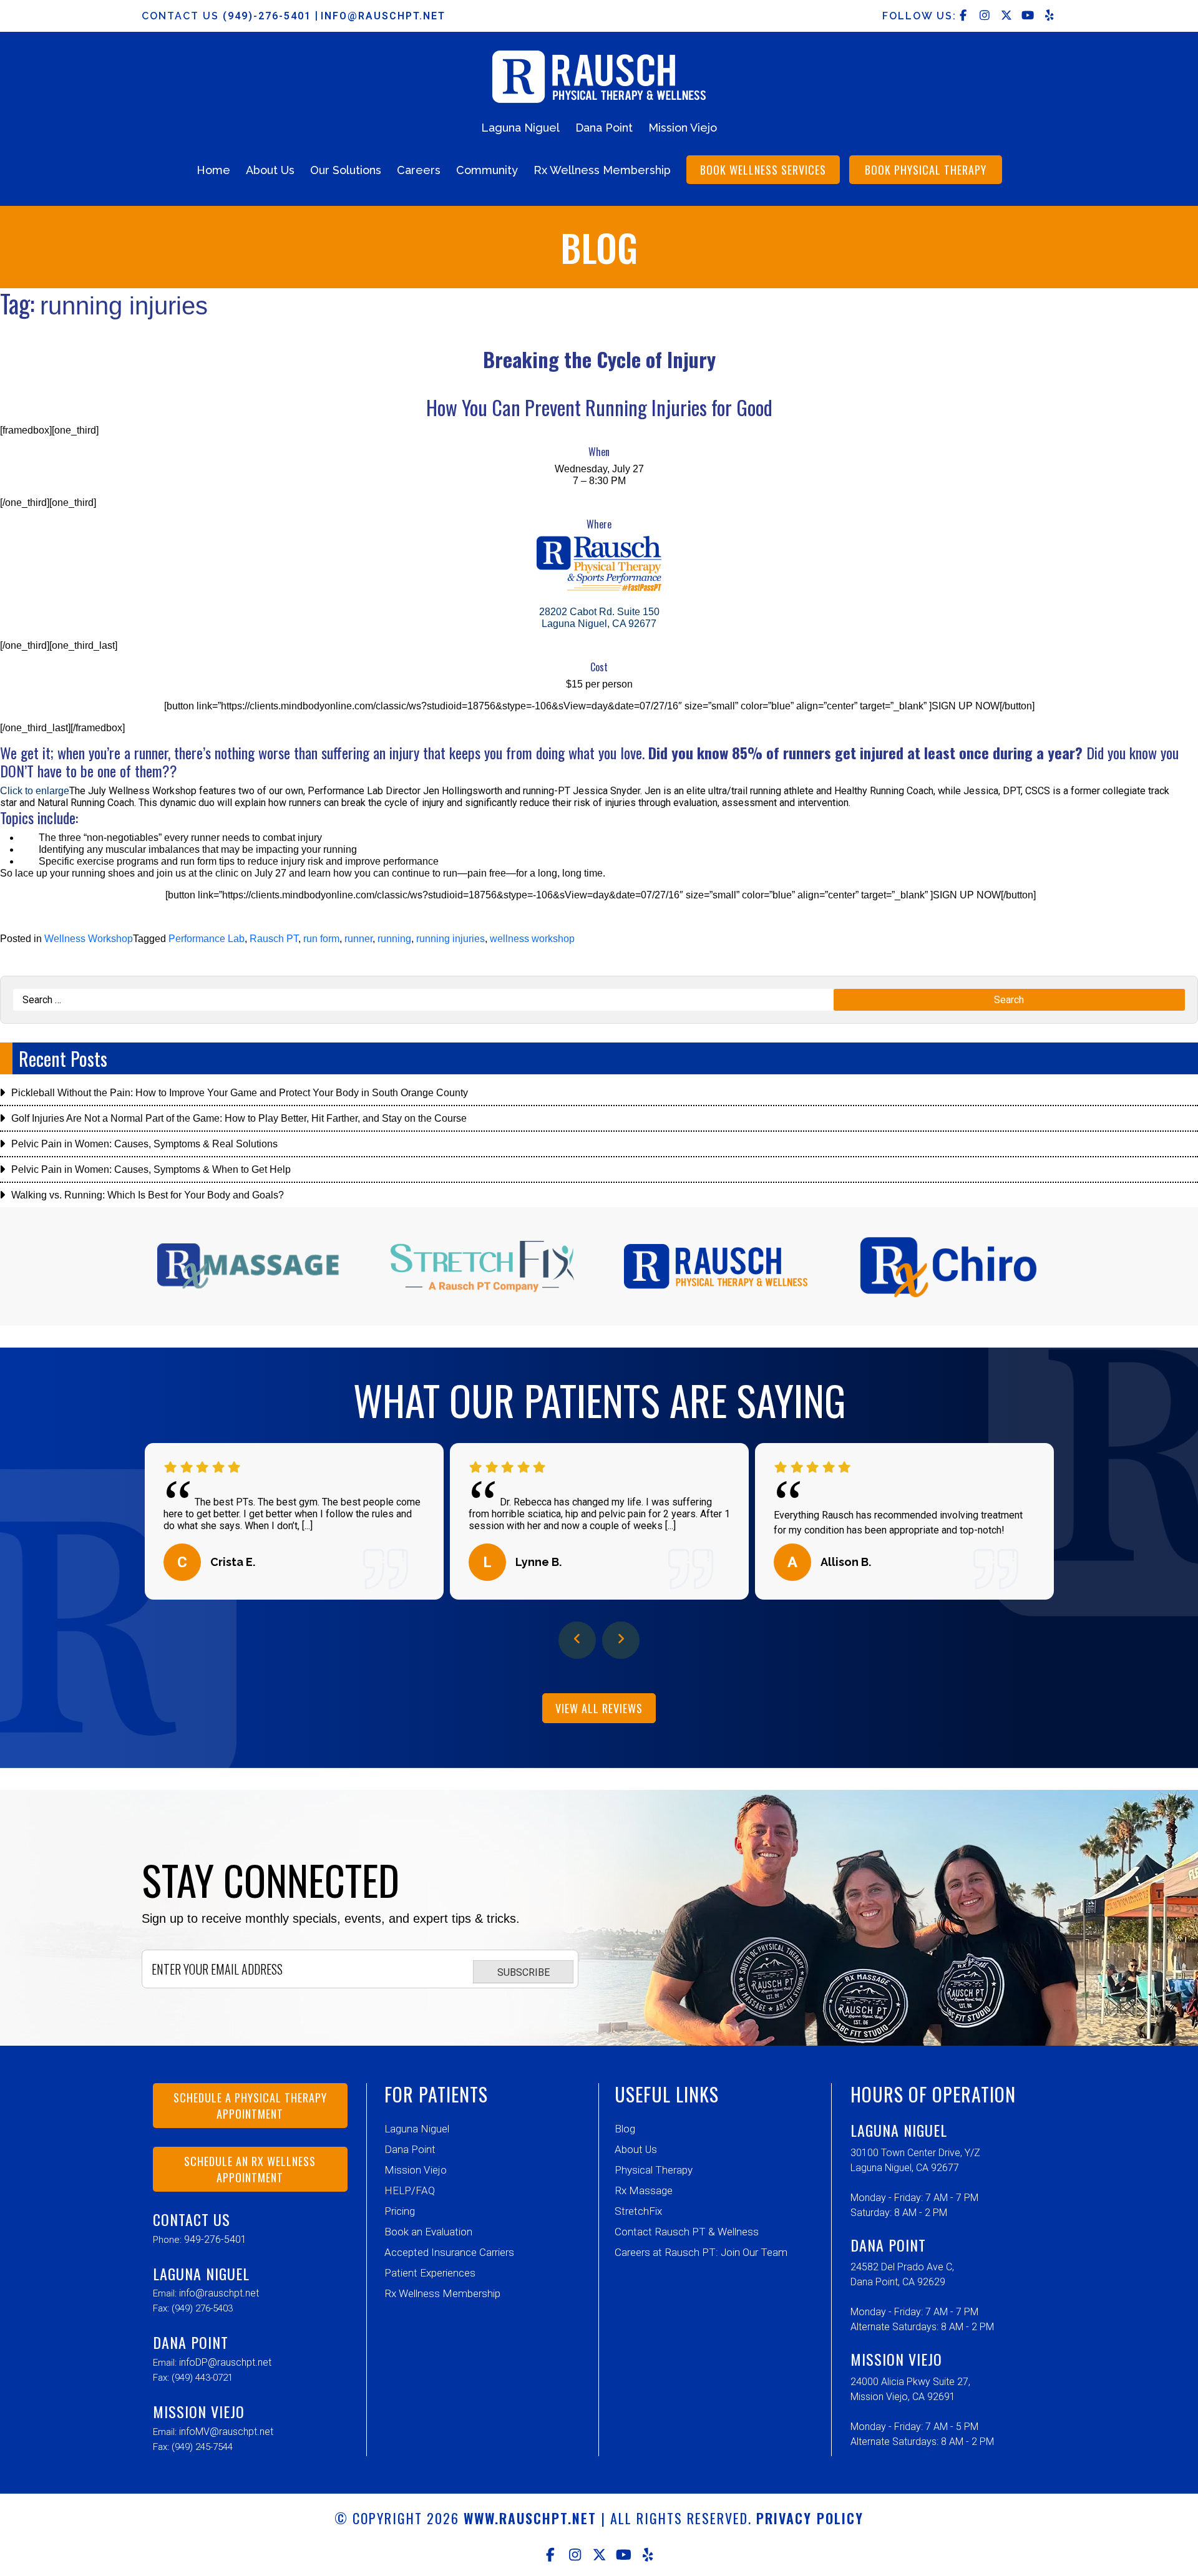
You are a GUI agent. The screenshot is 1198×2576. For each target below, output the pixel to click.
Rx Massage (644, 2190)
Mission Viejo (683, 128)
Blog (625, 2129)
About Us (270, 170)
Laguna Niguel (520, 128)
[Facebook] (551, 2555)
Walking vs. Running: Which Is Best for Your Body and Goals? (148, 1195)
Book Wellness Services (763, 170)
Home (213, 170)
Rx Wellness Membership (602, 170)
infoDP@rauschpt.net (225, 2362)
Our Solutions (346, 170)
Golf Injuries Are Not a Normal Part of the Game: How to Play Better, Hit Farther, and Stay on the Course (239, 1118)
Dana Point (604, 128)
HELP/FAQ (410, 2190)
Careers (419, 170)
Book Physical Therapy (926, 170)
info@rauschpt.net (383, 16)
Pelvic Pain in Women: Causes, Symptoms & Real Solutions (144, 1144)
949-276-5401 (215, 2239)
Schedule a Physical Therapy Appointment (250, 2106)
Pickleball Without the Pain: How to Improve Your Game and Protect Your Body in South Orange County (240, 1093)
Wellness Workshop (89, 939)
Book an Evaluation (428, 2232)
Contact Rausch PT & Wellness (687, 2232)
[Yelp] (648, 2555)
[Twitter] (599, 2555)
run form (321, 939)
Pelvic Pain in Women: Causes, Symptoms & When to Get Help (151, 1169)
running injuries (450, 939)
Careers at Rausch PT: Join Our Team (701, 2252)
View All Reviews (599, 1708)
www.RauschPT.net (530, 2518)
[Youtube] (624, 2555)
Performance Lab (207, 939)
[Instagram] (575, 2555)
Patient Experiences (430, 2273)
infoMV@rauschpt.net (226, 2432)
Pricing (400, 2211)
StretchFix (638, 2211)
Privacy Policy (810, 2518)
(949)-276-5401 (269, 16)
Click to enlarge (35, 791)
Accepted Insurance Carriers (449, 2252)
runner (358, 939)
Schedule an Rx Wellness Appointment (250, 2169)
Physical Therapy (654, 2170)
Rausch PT (274, 939)
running (394, 939)
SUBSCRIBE (524, 1972)
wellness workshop (532, 939)
